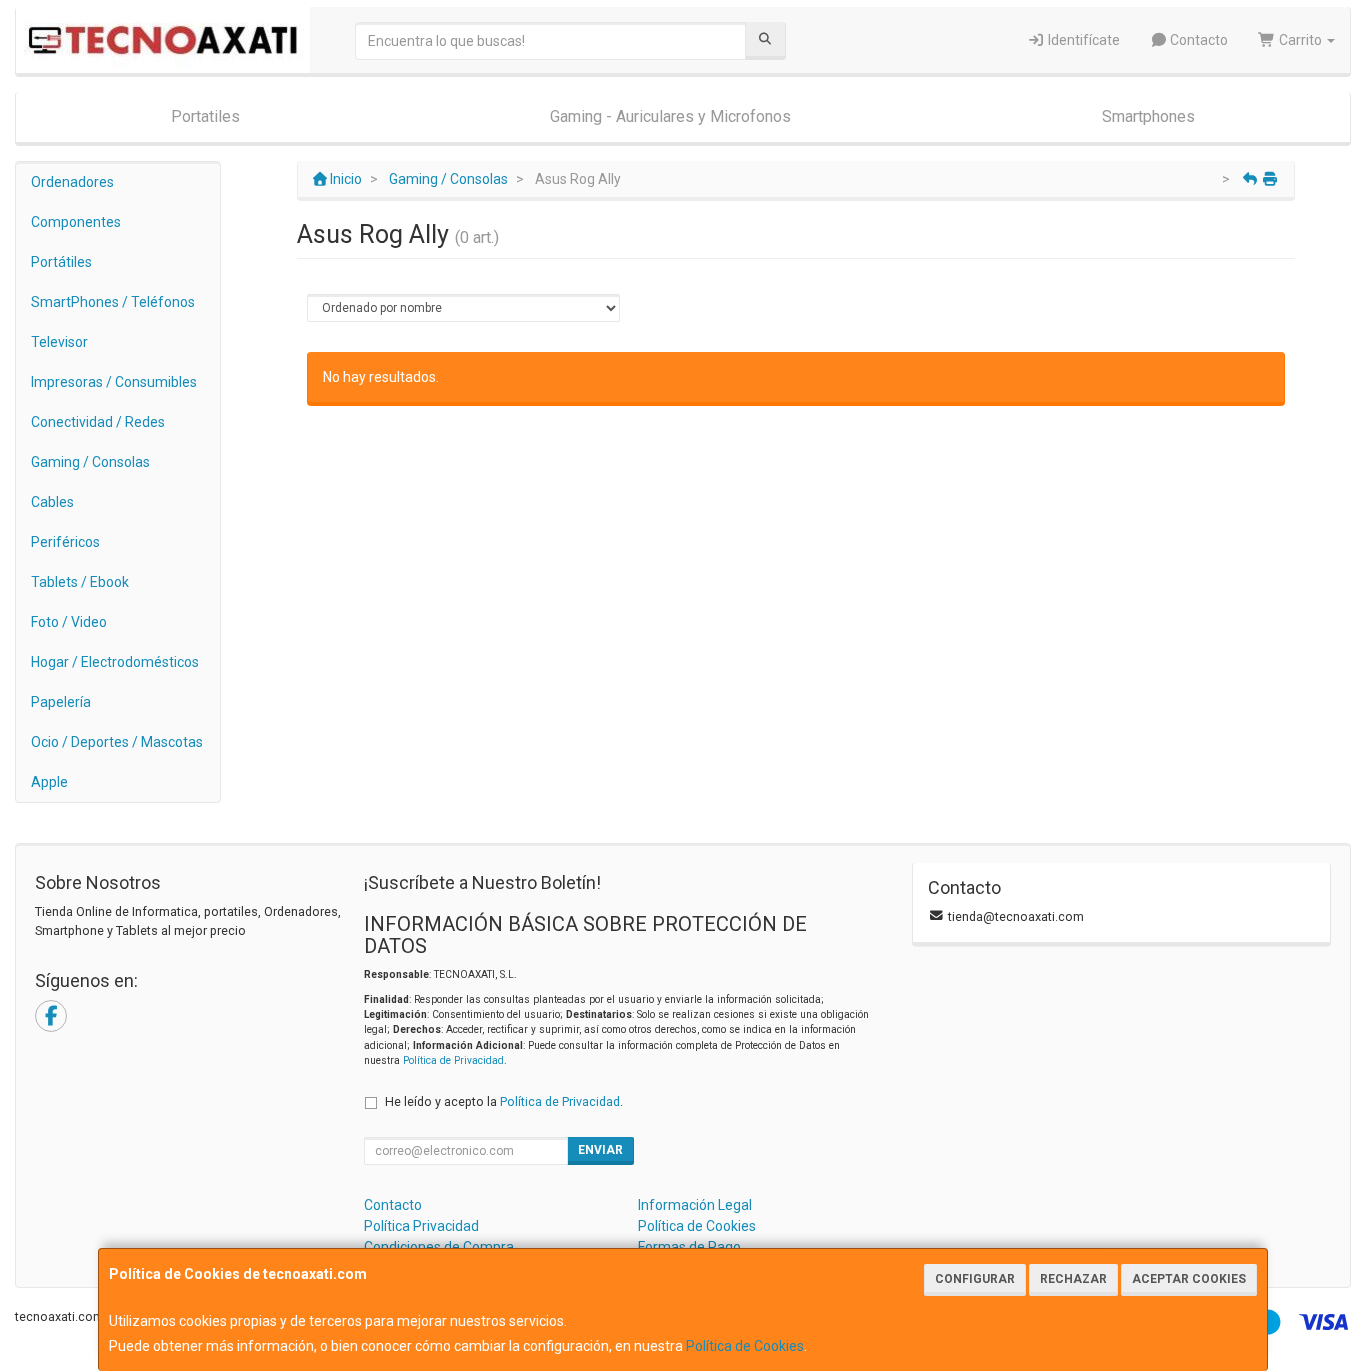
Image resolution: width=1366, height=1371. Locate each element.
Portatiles (205, 116)
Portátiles (61, 262)
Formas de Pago (689, 1247)
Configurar (975, 1279)
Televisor (59, 342)
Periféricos (65, 542)
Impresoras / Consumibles (114, 382)
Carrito (1300, 40)
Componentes (76, 222)
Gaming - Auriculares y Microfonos (670, 116)
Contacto (1197, 40)
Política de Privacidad (453, 1060)
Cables (52, 502)
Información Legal (695, 1205)
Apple (49, 782)
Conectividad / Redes (98, 422)
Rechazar (1073, 1279)
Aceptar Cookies (1189, 1279)
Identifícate (1082, 40)
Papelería (61, 702)
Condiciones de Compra (439, 1247)
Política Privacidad (421, 1226)
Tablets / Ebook (80, 582)
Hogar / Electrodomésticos (115, 662)
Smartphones (1148, 116)
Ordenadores (72, 182)
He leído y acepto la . (504, 1101)
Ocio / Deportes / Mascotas (117, 742)
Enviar (600, 1150)
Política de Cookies (745, 1346)
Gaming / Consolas (90, 462)
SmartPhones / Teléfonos (113, 302)
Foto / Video (69, 622)
